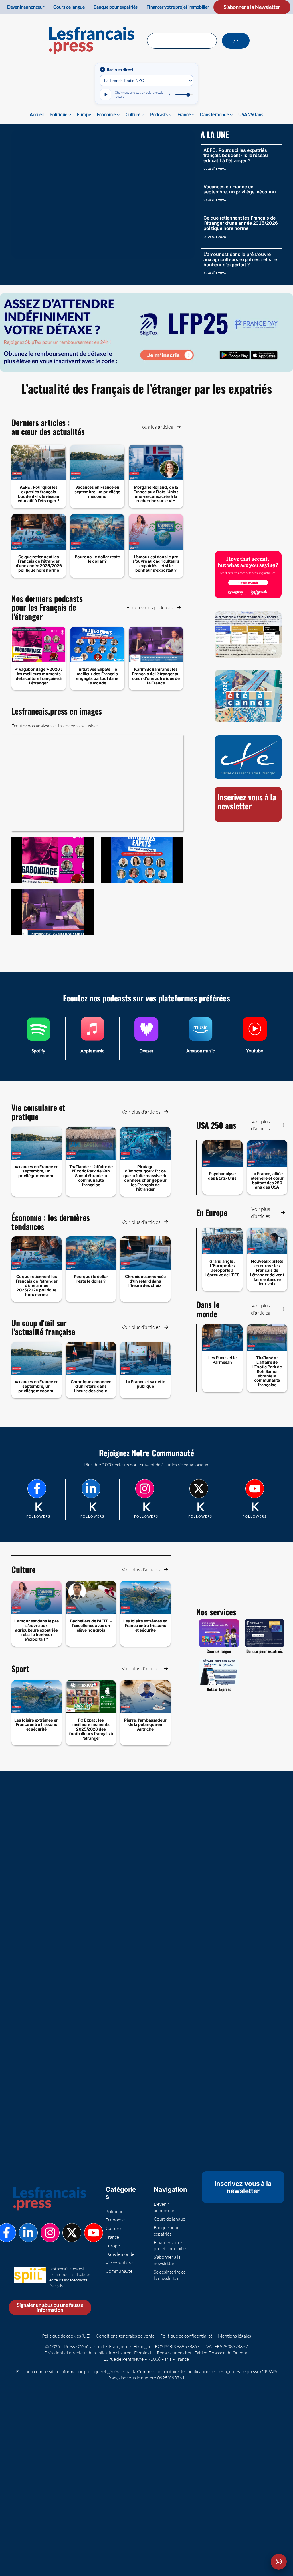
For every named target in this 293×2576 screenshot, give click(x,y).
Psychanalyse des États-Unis (222, 1176)
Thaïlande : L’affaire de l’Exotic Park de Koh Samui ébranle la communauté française (91, 1176)
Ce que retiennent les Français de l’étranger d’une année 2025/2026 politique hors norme (241, 223)
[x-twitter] (199, 1489)
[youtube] (255, 1489)
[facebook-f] (37, 1489)
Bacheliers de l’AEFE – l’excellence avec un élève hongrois (91, 1625)
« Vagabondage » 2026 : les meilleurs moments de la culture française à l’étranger (39, 676)
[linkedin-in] (91, 1489)
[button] (160, 427)
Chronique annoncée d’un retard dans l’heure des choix (145, 1281)
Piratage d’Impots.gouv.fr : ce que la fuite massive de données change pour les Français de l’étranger (145, 1178)
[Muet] (170, 95)
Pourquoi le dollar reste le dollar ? (97, 559)
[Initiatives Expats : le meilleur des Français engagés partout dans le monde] (142, 860)
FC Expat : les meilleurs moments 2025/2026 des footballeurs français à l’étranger (91, 1729)
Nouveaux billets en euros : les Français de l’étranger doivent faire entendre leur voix (267, 1273)
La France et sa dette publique (145, 1384)
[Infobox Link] (38, 1038)
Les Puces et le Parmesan (222, 1360)
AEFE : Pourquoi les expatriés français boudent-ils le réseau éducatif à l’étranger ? (236, 155)
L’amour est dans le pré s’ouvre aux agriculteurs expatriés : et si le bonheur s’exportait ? (240, 259)
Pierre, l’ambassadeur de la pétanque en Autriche (145, 1725)
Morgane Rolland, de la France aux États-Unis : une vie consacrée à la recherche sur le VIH (156, 494)
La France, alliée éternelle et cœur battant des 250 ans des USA (267, 1180)
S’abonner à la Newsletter (252, 7)
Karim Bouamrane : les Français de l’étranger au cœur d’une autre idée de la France (156, 676)
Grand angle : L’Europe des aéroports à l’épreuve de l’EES (222, 1268)
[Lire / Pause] (106, 95)
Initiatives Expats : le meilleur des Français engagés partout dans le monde (97, 676)
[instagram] (145, 1489)
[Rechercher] (236, 41)
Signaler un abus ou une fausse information (50, 2308)
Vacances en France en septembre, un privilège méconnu (240, 189)
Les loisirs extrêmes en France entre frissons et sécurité (145, 1625)
